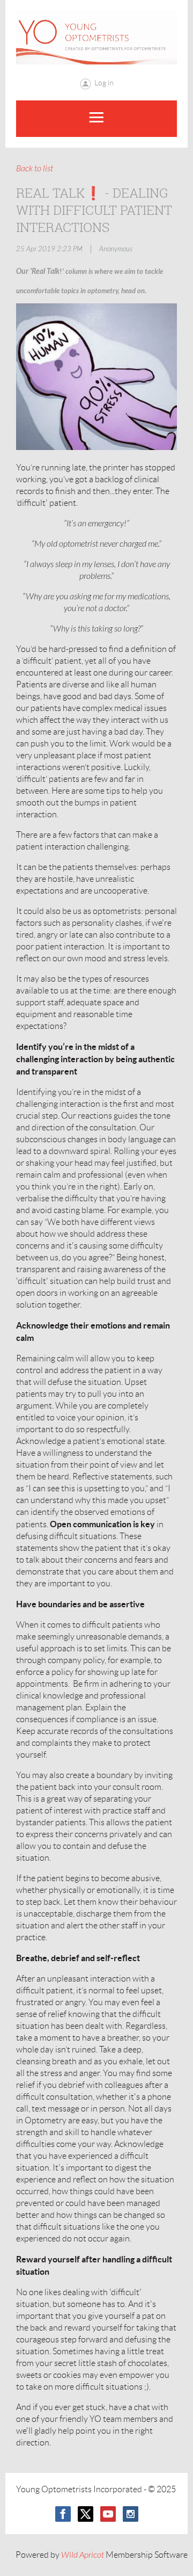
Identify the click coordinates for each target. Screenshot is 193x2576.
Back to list (35, 169)
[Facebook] (63, 2514)
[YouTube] (108, 2514)
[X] (86, 2514)
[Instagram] (131, 2514)
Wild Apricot (83, 2555)
